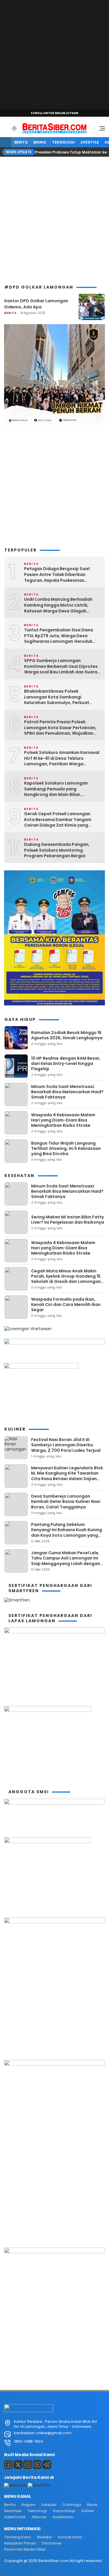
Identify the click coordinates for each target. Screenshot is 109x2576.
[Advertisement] (54, 55)
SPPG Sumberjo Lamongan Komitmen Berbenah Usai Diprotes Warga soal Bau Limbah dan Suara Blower (61, 667)
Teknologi (63, 142)
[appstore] (15, 2485)
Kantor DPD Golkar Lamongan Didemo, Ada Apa (36, 304)
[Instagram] (28, 2465)
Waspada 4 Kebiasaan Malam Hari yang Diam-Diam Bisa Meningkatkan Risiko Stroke (63, 1120)
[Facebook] (8, 2465)
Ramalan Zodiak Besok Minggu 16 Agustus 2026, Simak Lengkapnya (67, 1035)
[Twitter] (18, 2465)
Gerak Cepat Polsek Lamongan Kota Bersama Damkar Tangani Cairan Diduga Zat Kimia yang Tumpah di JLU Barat (58, 820)
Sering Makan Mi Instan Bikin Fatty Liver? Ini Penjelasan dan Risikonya (68, 1220)
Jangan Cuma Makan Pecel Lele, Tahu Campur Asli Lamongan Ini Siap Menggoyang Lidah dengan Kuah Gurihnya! (66, 1561)
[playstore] (39, 2485)
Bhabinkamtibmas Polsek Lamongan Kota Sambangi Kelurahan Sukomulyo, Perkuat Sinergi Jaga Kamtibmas (57, 697)
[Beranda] (6, 143)
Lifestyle (90, 142)
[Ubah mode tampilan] (14, 128)
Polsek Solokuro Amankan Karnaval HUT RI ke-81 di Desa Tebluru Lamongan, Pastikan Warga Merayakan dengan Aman (62, 758)
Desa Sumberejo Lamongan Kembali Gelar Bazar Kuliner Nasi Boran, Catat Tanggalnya (66, 1501)
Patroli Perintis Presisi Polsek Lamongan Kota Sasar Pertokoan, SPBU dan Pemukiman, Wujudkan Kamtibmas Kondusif (60, 728)
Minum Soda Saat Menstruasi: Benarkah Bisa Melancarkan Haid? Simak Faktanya (67, 1092)
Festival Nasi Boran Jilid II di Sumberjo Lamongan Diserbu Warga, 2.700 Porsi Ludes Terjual (66, 1445)
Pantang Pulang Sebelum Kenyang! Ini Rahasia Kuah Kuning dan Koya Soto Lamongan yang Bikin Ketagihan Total (67, 1532)
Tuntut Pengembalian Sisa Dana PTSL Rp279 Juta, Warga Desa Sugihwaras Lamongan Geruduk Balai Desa (59, 636)
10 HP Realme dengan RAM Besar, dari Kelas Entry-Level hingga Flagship (66, 1063)
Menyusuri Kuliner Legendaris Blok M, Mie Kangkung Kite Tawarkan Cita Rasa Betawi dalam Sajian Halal (67, 1476)
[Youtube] (37, 2465)
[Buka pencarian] (6, 128)
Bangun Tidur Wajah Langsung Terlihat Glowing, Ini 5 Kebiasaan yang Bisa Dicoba (66, 1148)
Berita (21, 142)
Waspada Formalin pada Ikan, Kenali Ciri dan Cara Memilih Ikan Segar (66, 1304)
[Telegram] (47, 2465)
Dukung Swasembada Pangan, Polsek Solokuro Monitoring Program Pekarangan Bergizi (57, 850)
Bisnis (40, 142)
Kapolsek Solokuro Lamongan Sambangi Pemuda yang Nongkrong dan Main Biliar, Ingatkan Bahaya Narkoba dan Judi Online (62, 789)
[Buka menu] (100, 130)
